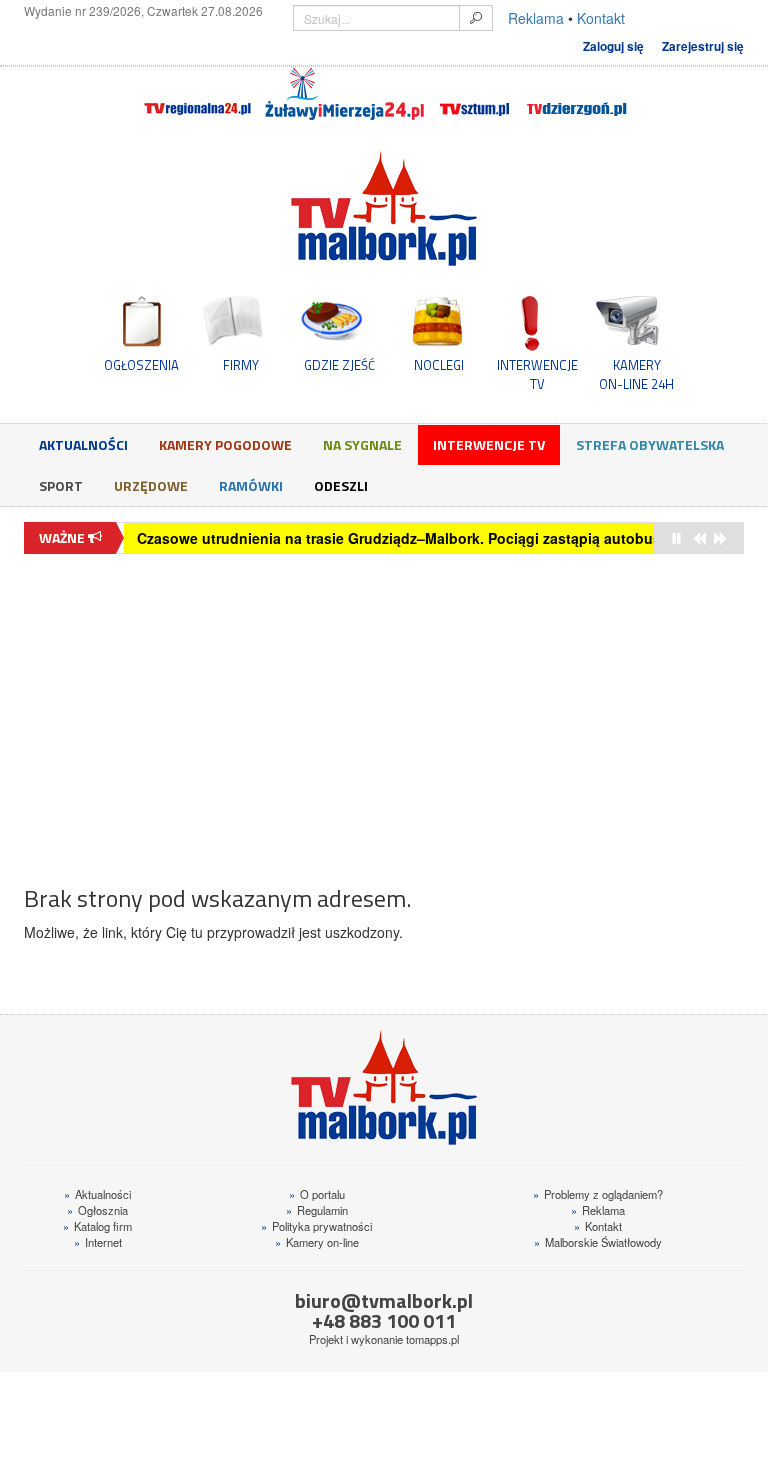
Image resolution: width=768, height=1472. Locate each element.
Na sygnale (362, 444)
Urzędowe (151, 485)
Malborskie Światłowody (598, 1242)
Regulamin (317, 1210)
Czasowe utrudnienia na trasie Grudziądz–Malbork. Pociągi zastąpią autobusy (403, 538)
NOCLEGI (439, 365)
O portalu (317, 1194)
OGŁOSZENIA (141, 365)
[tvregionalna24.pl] (196, 94)
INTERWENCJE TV (537, 374)
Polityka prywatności (316, 1226)
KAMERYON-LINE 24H (636, 374)
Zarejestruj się (703, 46)
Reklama (536, 18)
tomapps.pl (432, 1339)
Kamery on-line (317, 1242)
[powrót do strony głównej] (384, 208)
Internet (98, 1242)
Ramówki (251, 485)
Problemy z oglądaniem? (598, 1194)
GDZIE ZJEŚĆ (339, 365)
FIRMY (241, 365)
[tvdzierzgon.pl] (577, 94)
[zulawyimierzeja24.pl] (344, 94)
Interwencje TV (489, 444)
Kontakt (601, 18)
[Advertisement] (384, 709)
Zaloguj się (613, 46)
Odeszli (341, 485)
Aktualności (83, 444)
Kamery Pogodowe (225, 444)
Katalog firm (97, 1226)
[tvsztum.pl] (475, 94)
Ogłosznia (97, 1210)
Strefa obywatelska (650, 444)
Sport (61, 485)
